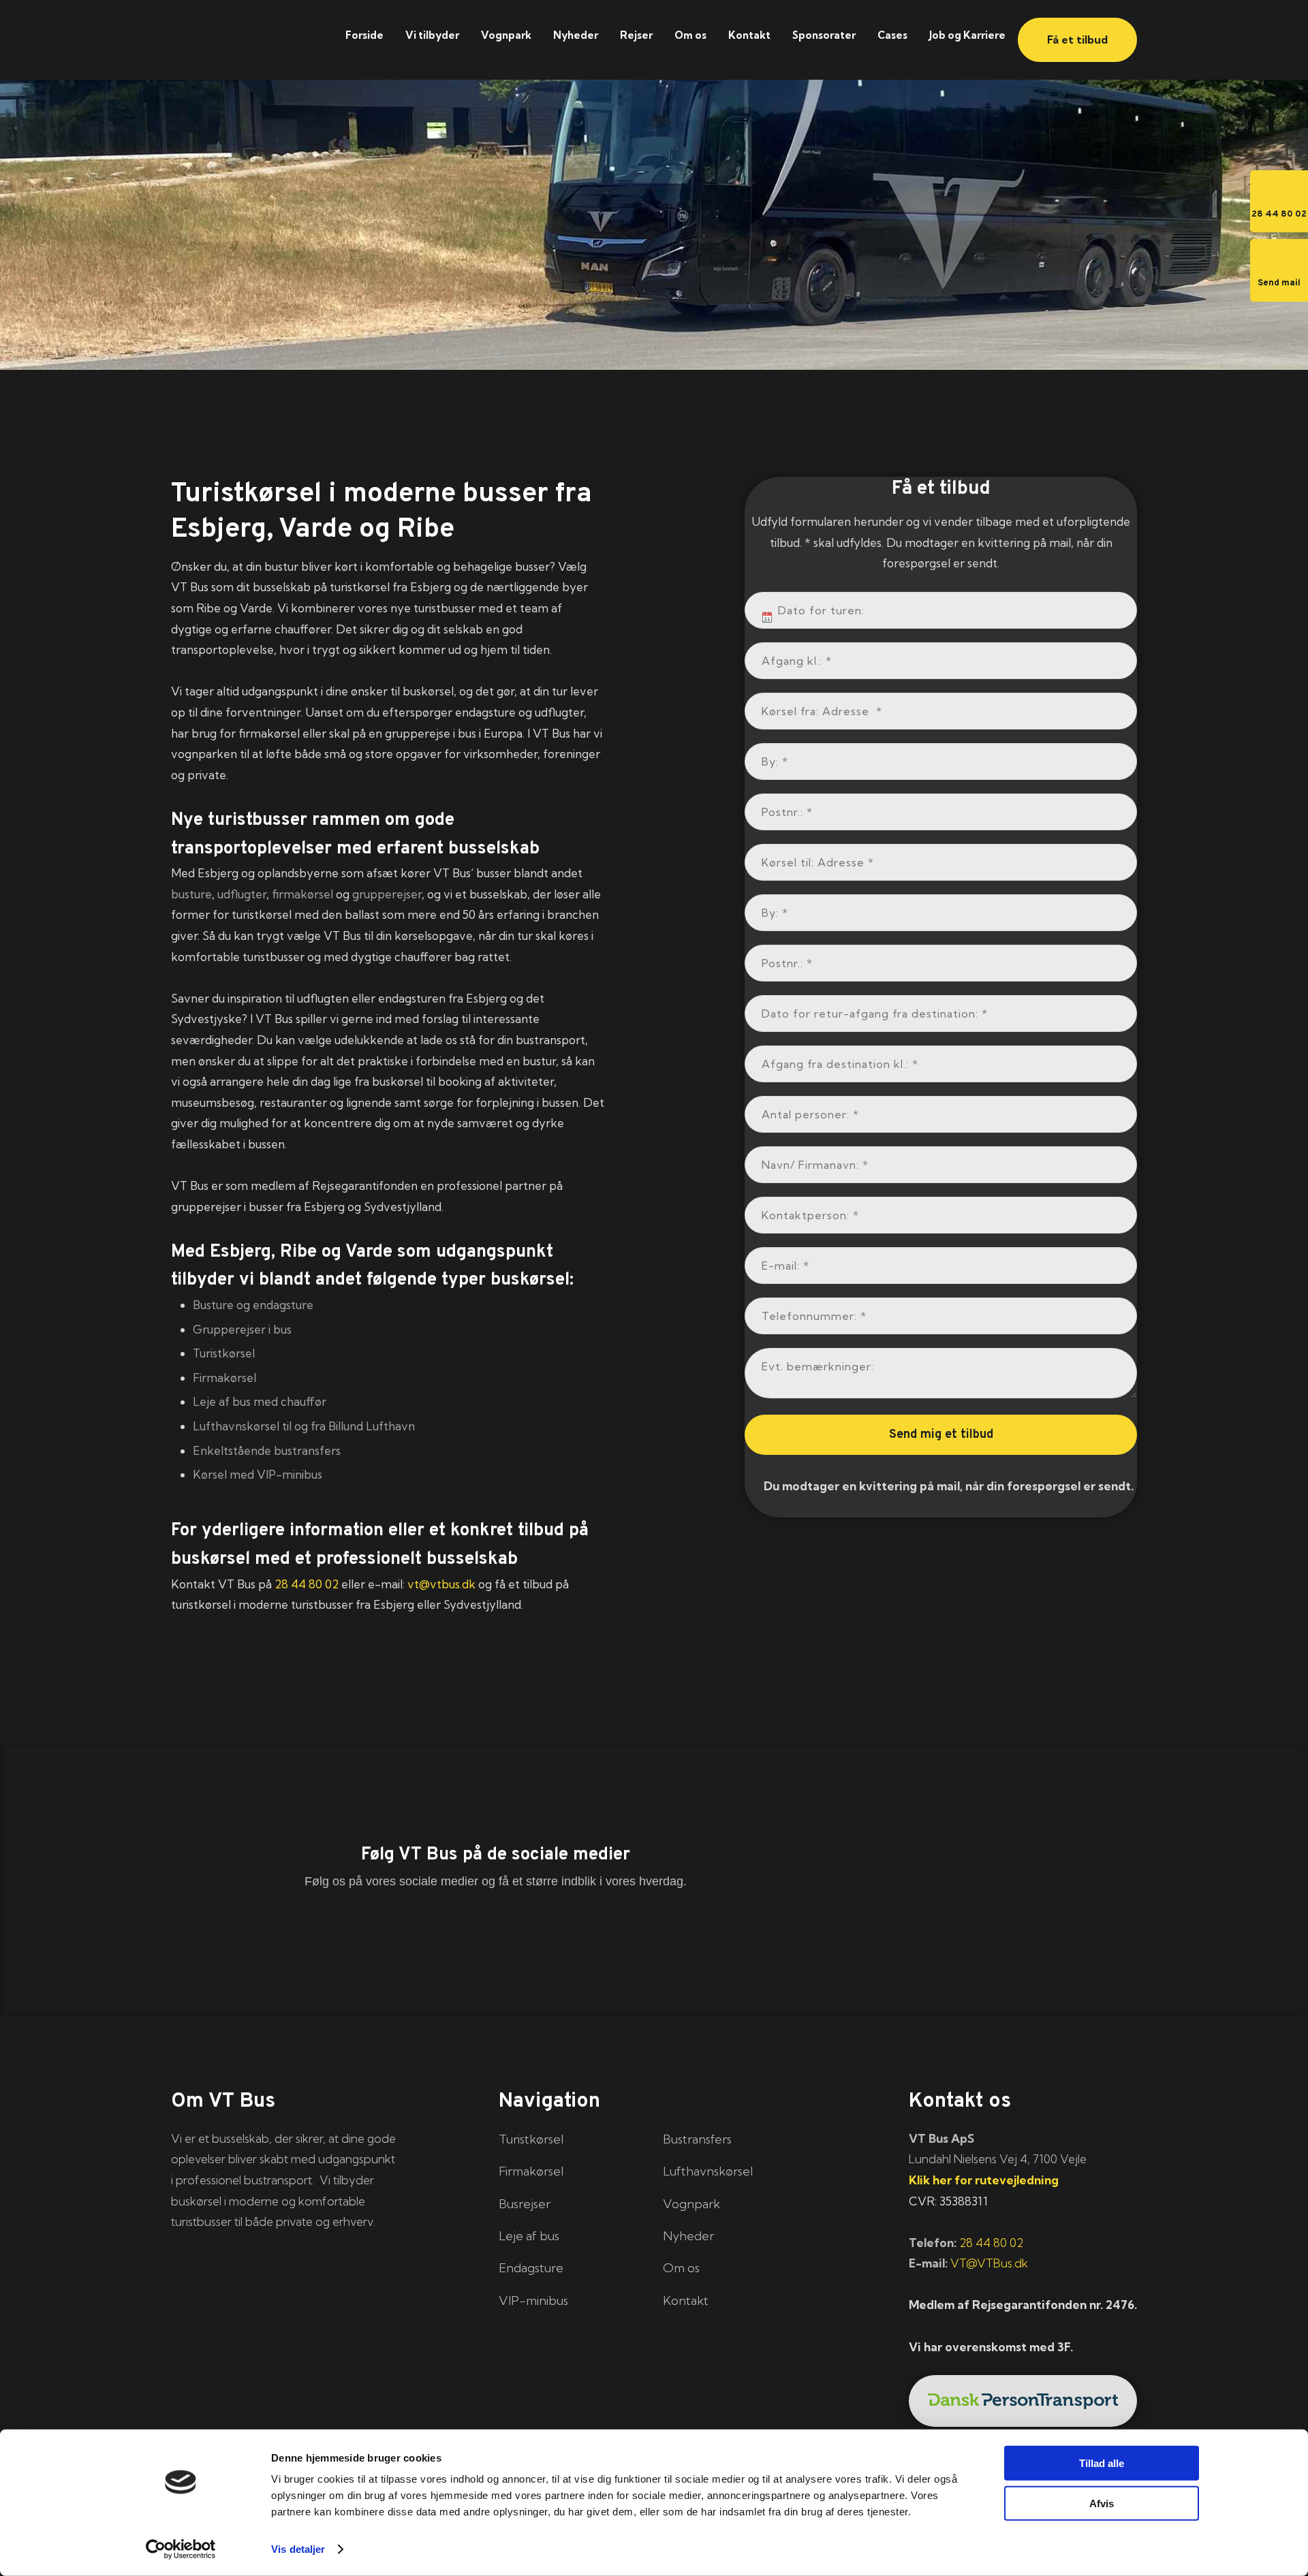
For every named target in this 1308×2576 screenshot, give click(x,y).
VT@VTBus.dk (989, 2263)
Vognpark (506, 35)
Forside (364, 35)
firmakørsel (302, 894)
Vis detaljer (298, 2549)
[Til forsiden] (244, 32)
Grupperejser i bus (242, 1329)
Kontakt (749, 35)
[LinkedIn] (496, 1931)
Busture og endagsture (253, 1305)
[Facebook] (338, 1931)
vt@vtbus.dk (441, 1584)
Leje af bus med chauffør (260, 1401)
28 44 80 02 (307, 1584)
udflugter (242, 894)
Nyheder (576, 35)
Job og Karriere (967, 35)
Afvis (1102, 2503)
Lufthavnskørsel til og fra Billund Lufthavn (304, 1426)
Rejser (636, 35)
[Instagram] (654, 1931)
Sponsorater (824, 35)
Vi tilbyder (432, 35)
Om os (690, 35)
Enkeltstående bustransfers (267, 1450)
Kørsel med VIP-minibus (258, 1474)
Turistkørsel (224, 1353)
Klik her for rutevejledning (984, 2180)
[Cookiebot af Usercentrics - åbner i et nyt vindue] (181, 2549)
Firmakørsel (224, 1378)
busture (191, 894)
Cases (892, 35)
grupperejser (387, 894)
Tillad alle (1102, 2463)
